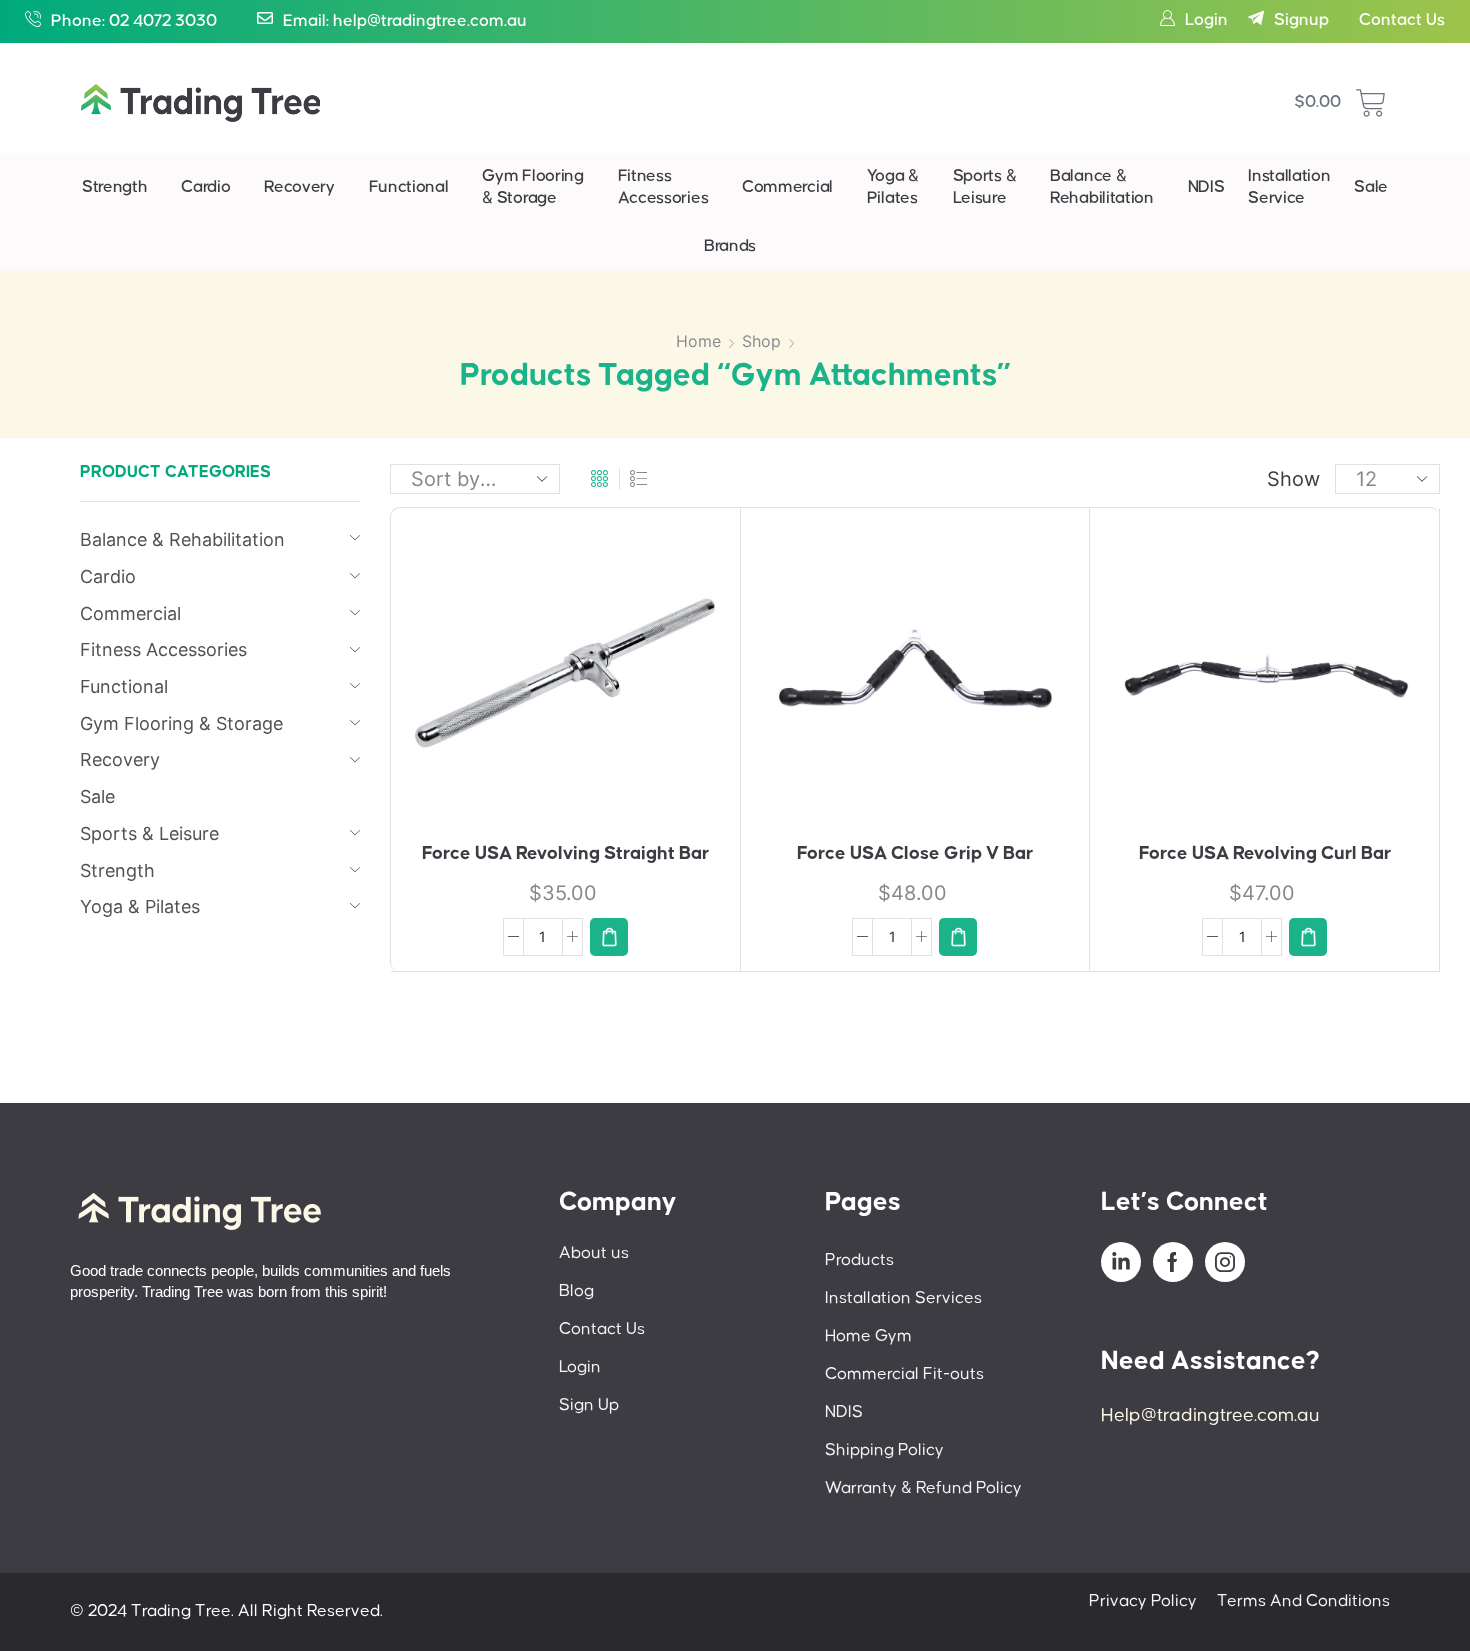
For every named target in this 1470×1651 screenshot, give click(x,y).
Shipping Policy (884, 1450)
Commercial (787, 187)
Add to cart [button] (545, 681)
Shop (761, 341)
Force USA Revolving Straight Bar (565, 853)
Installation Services (903, 1298)
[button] (609, 937)
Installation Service (1289, 187)
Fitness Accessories (663, 187)
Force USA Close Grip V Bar (915, 853)
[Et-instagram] (1225, 1262)
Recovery (299, 187)
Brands (730, 246)
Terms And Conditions (1303, 1601)
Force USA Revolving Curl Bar (1265, 853)
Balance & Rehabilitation (1102, 187)
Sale (1371, 187)
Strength (115, 187)
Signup (1301, 20)
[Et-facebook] (1173, 1262)
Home (698, 341)
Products (859, 1260)
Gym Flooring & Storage (532, 187)
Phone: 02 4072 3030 (134, 21)
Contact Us (1402, 20)
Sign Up (589, 1405)
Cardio (205, 187)
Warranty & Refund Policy (923, 1488)
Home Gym (868, 1336)
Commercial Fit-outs (904, 1374)
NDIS (1206, 187)
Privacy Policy (1143, 1601)
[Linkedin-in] (1121, 1262)
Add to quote (597, 683)
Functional (409, 187)
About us (594, 1253)
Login (1206, 20)
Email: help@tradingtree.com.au (405, 21)
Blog (576, 1291)
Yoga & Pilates (893, 187)
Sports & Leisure (985, 187)
